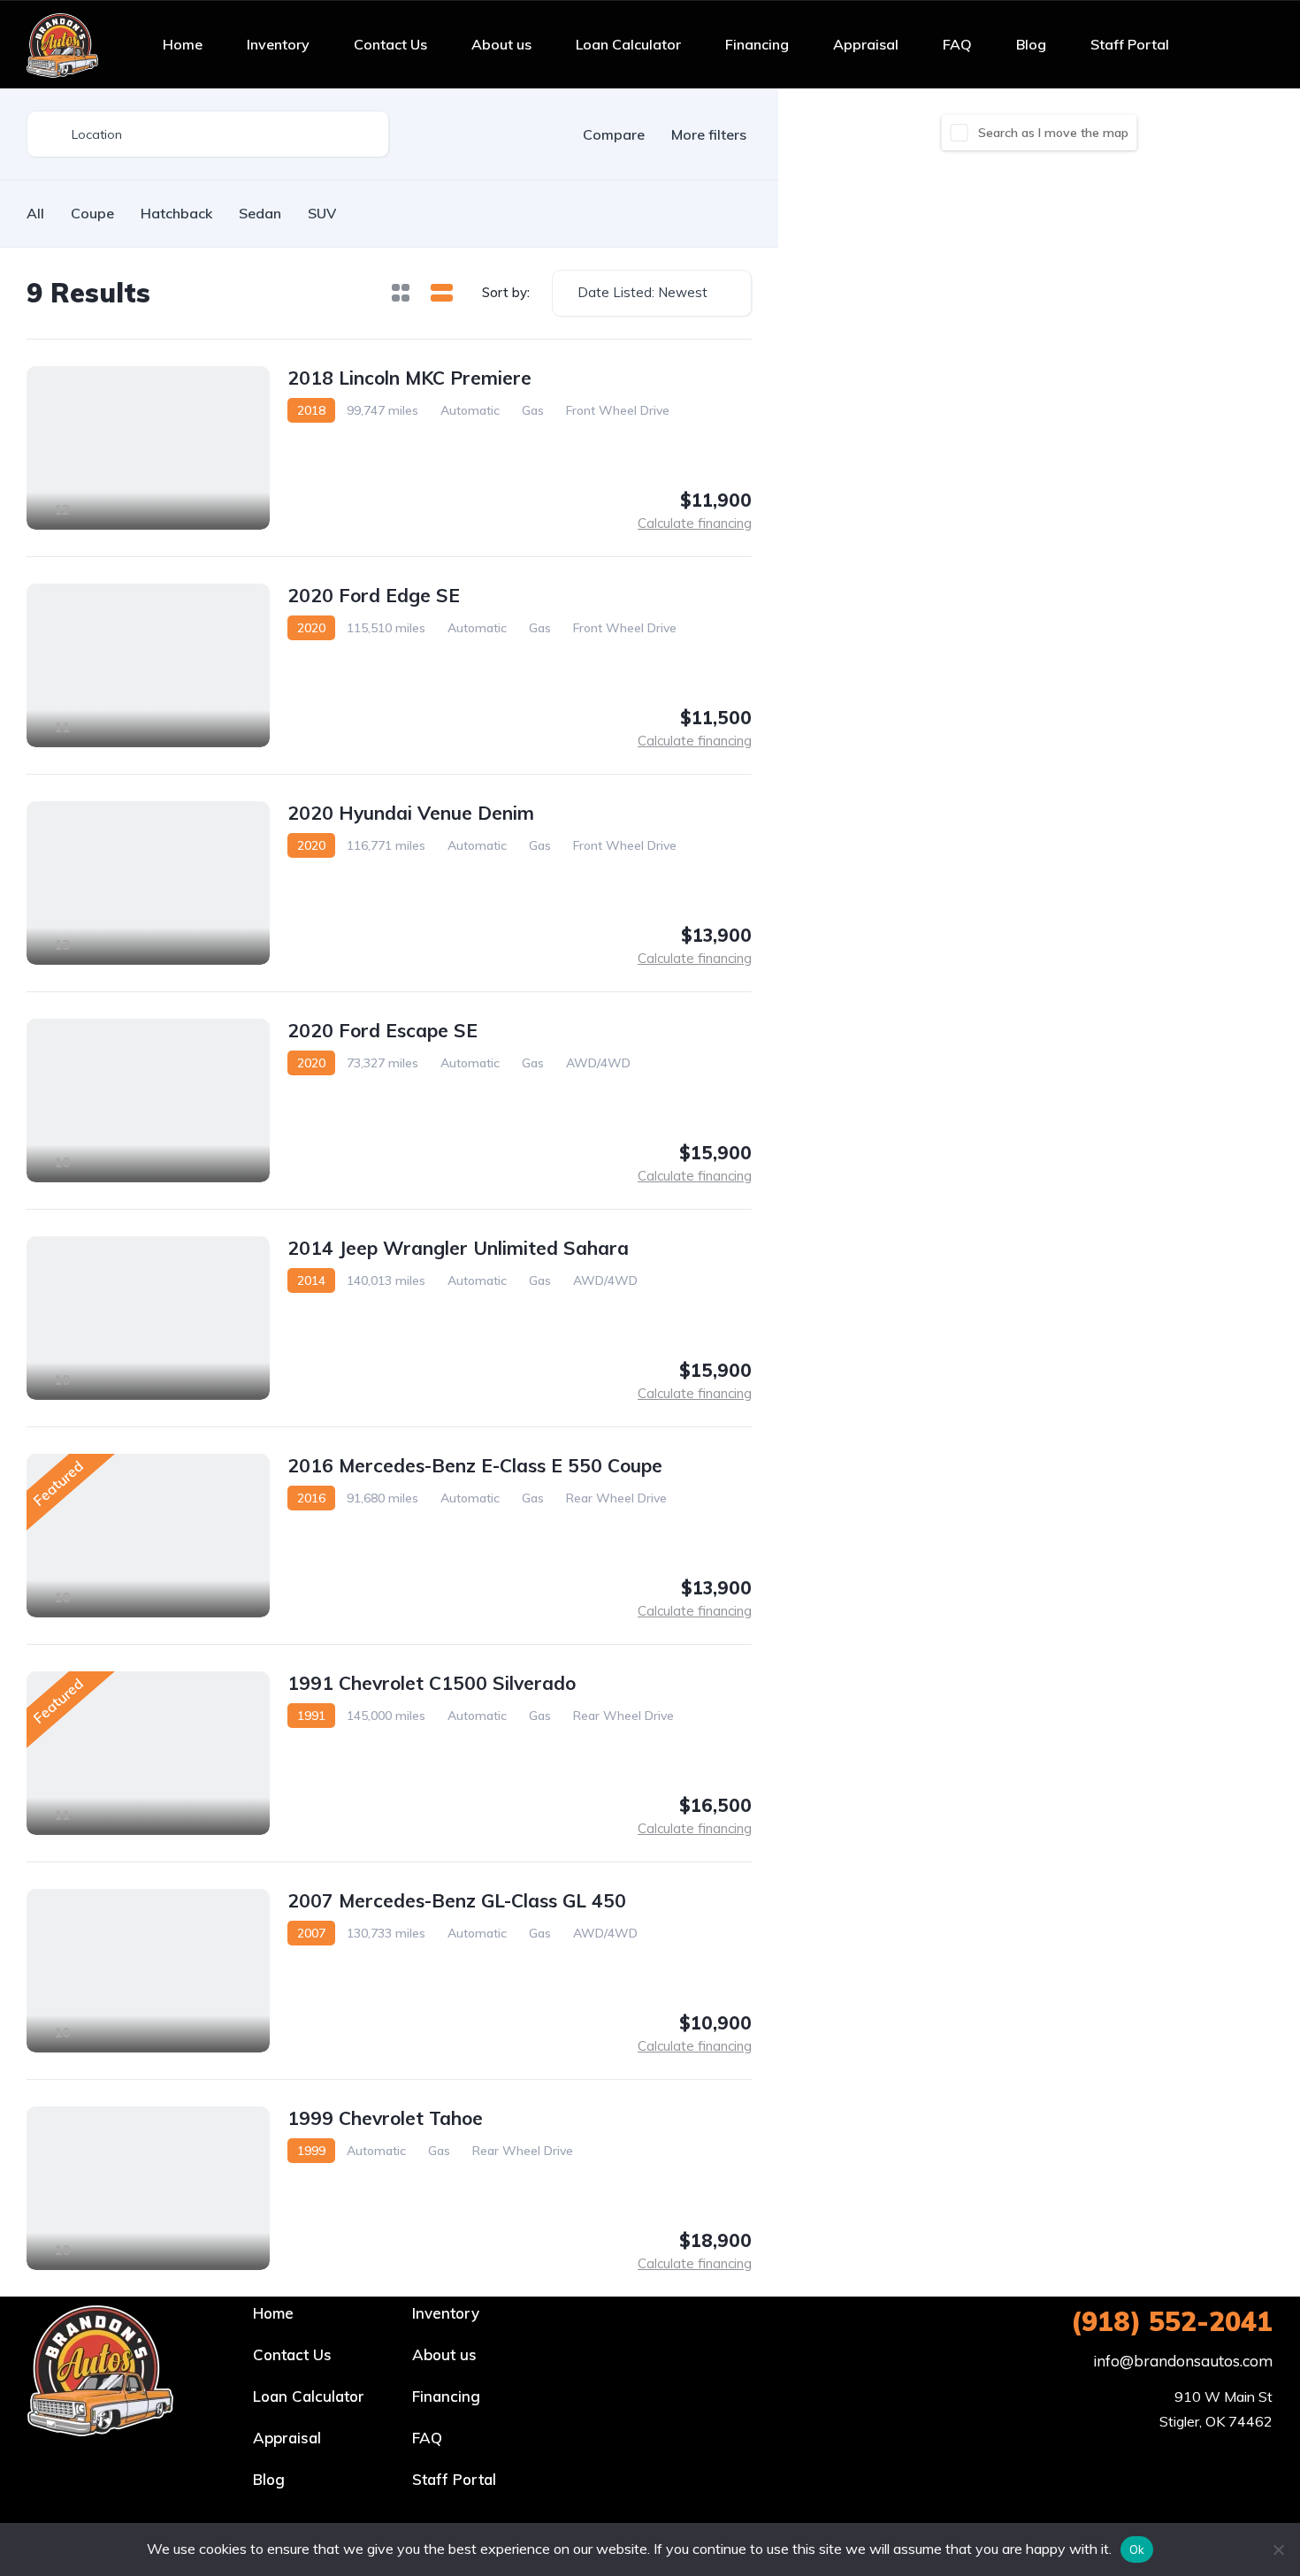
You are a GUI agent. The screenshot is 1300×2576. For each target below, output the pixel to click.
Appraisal (866, 44)
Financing (757, 44)
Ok (1137, 2549)
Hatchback (176, 213)
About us (501, 44)
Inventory (278, 44)
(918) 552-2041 (1172, 2321)
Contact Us (390, 44)
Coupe (92, 213)
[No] (1278, 2549)
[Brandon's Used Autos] (62, 44)
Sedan (260, 213)
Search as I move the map (1053, 133)
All (35, 213)
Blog (1031, 44)
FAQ (957, 44)
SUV (322, 213)
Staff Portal (1130, 44)
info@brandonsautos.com (1183, 2361)
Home (183, 44)
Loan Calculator (628, 44)
